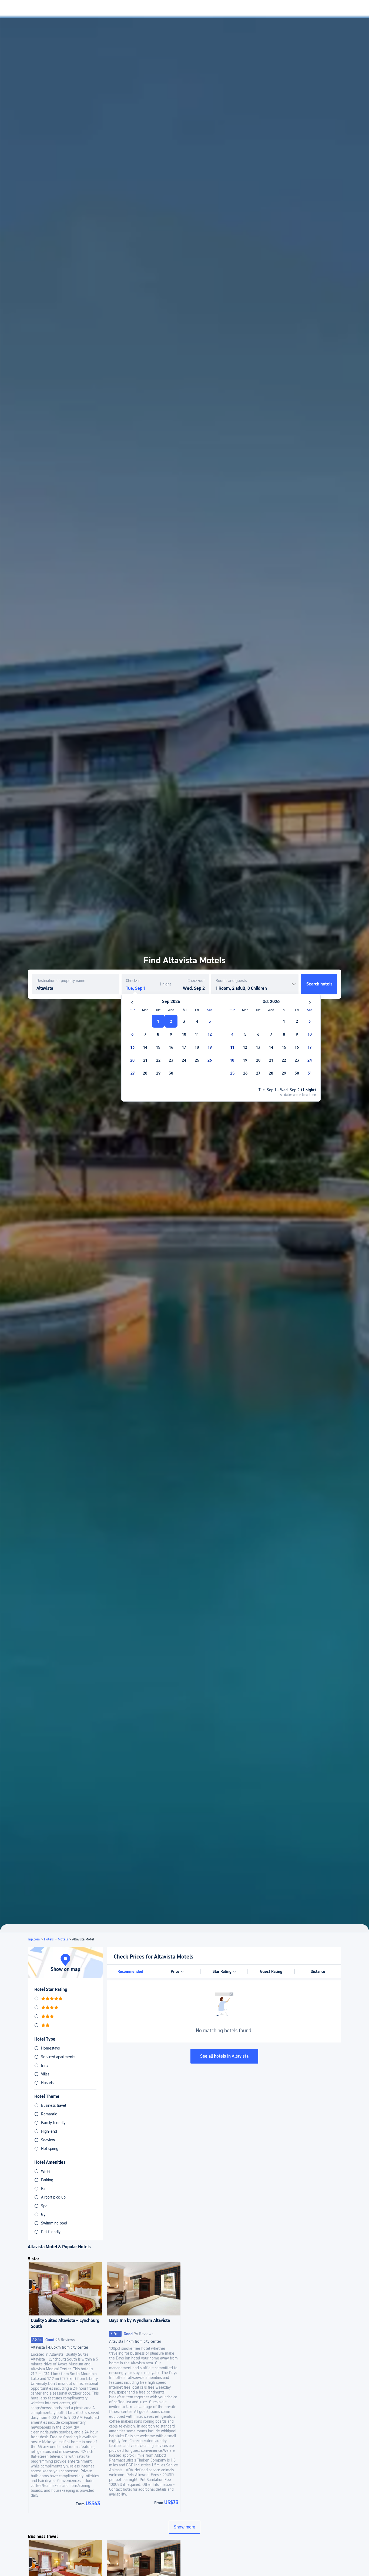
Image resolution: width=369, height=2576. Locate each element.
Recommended (130, 1971)
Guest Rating (271, 1971)
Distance (318, 1971)
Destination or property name (61, 981)
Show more (185, 2527)
